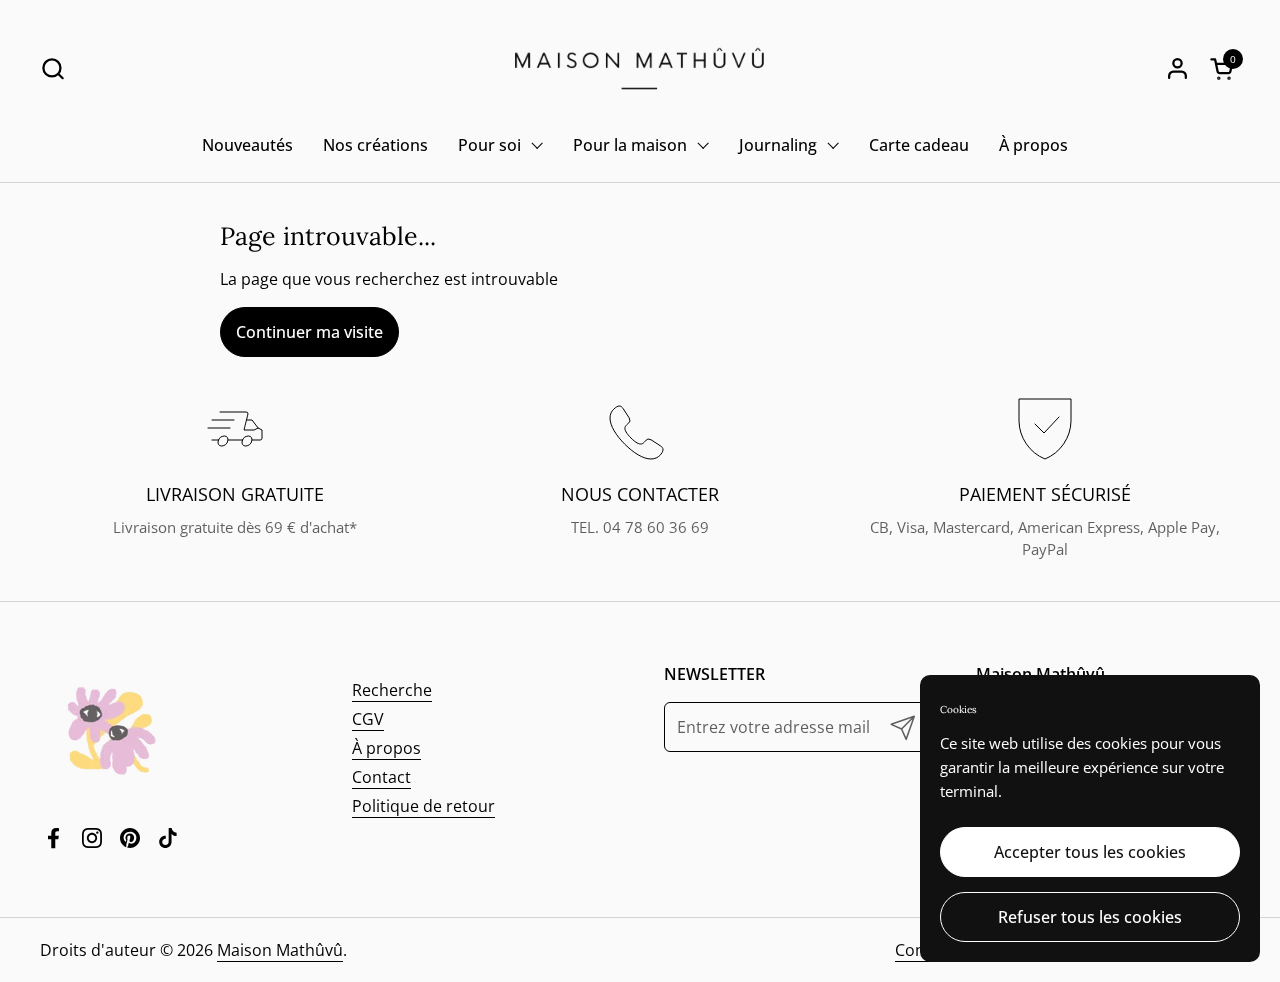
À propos (386, 748)
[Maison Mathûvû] (640, 68)
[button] (52, 68)
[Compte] (1177, 68)
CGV (368, 719)
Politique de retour (423, 806)
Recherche (392, 690)
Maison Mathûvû (280, 950)
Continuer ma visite (309, 332)
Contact (381, 777)
